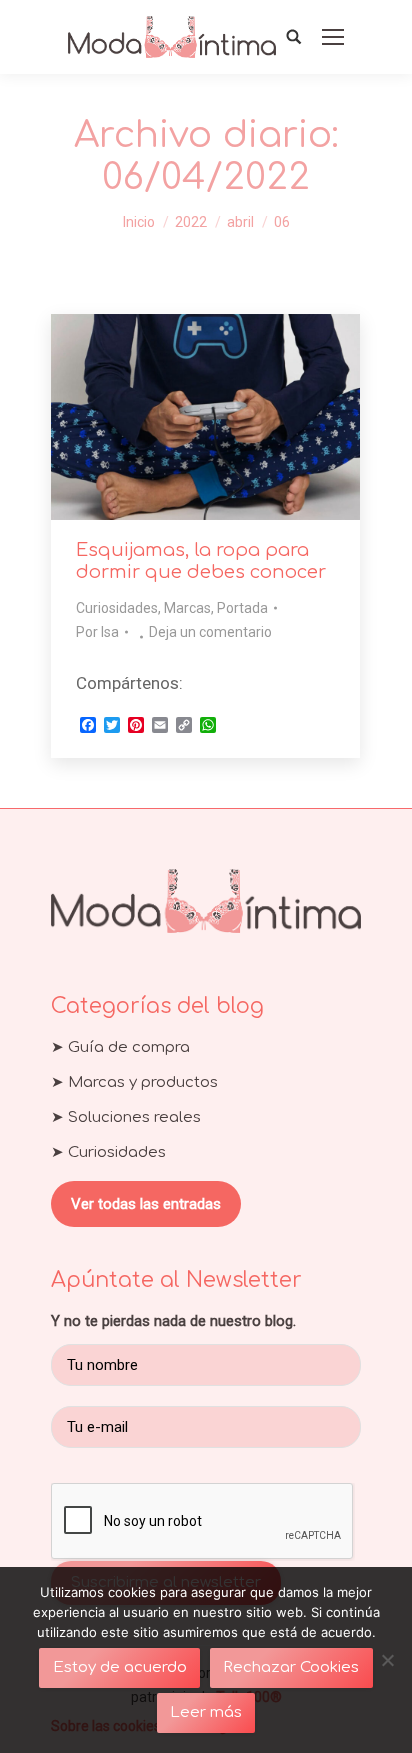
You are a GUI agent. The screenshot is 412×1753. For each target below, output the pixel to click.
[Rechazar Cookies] (387, 1660)
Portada (242, 608)
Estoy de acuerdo (120, 1667)
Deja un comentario (210, 632)
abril (240, 222)
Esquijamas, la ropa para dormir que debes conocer (201, 561)
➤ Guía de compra (120, 1047)
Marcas (187, 608)
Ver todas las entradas (146, 1204)
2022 (191, 222)
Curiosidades (117, 608)
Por (97, 632)
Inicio (139, 222)
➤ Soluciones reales (126, 1117)
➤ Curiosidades (108, 1152)
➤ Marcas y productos (134, 1082)
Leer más (206, 1712)
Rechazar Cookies (291, 1667)
